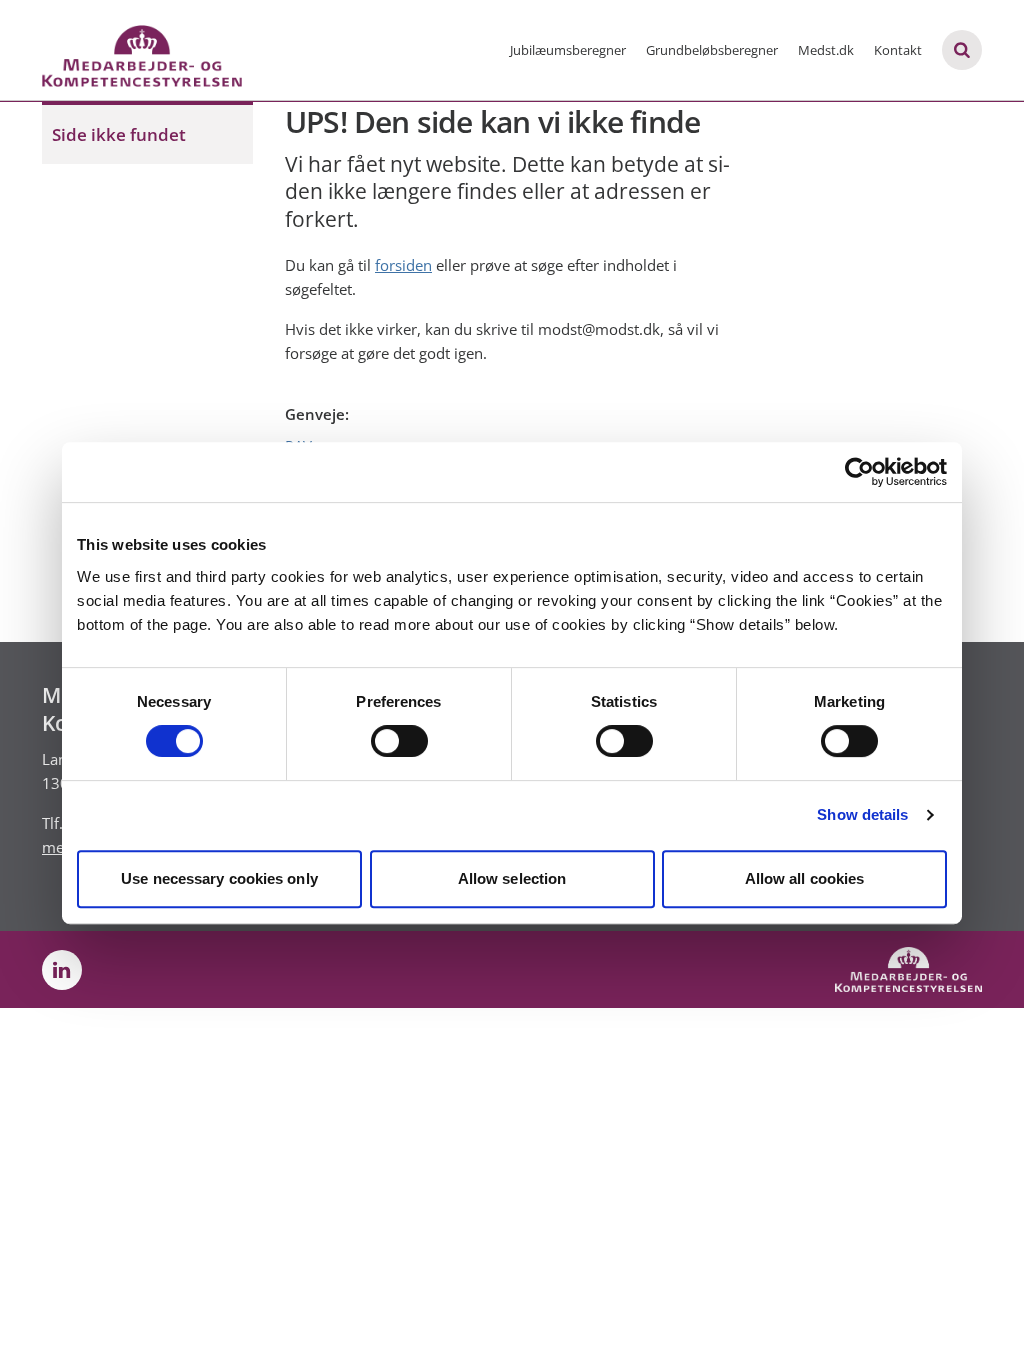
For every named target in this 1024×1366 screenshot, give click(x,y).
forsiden (403, 265)
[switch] (399, 741)
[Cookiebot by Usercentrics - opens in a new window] (859, 472)
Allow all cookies (805, 878)
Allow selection (512, 878)
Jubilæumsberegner (568, 50)
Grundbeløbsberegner (712, 50)
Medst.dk (826, 50)
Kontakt (898, 50)
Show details (862, 814)
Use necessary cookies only (219, 878)
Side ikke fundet (119, 134)
